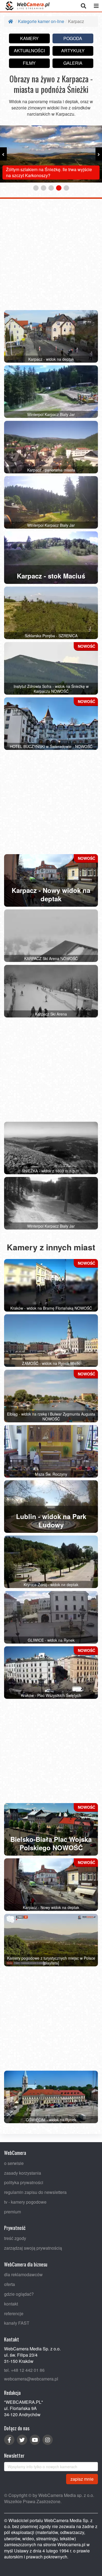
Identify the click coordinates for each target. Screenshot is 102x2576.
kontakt (11, 2304)
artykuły (73, 51)
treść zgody (15, 2238)
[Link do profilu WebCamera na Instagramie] (48, 2440)
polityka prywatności (24, 2182)
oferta (10, 2284)
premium (13, 2212)
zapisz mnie (82, 2479)
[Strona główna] (11, 21)
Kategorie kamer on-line (41, 21)
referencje (14, 2313)
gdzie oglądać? (19, 2294)
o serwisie (14, 2163)
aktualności (29, 51)
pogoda (73, 38)
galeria (73, 63)
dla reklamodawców (23, 2275)
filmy (29, 63)
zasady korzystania (23, 2173)
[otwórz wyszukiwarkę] (83, 6)
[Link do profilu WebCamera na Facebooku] (9, 2440)
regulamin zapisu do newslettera (35, 2192)
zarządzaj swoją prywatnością (33, 2248)
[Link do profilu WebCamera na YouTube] (35, 2440)
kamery (29, 38)
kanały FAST (17, 2323)
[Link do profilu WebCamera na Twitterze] (22, 2440)
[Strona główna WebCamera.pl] (27, 6)
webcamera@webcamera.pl (31, 2379)
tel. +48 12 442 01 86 (24, 2370)
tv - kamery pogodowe (25, 2202)
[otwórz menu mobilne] (96, 6)
